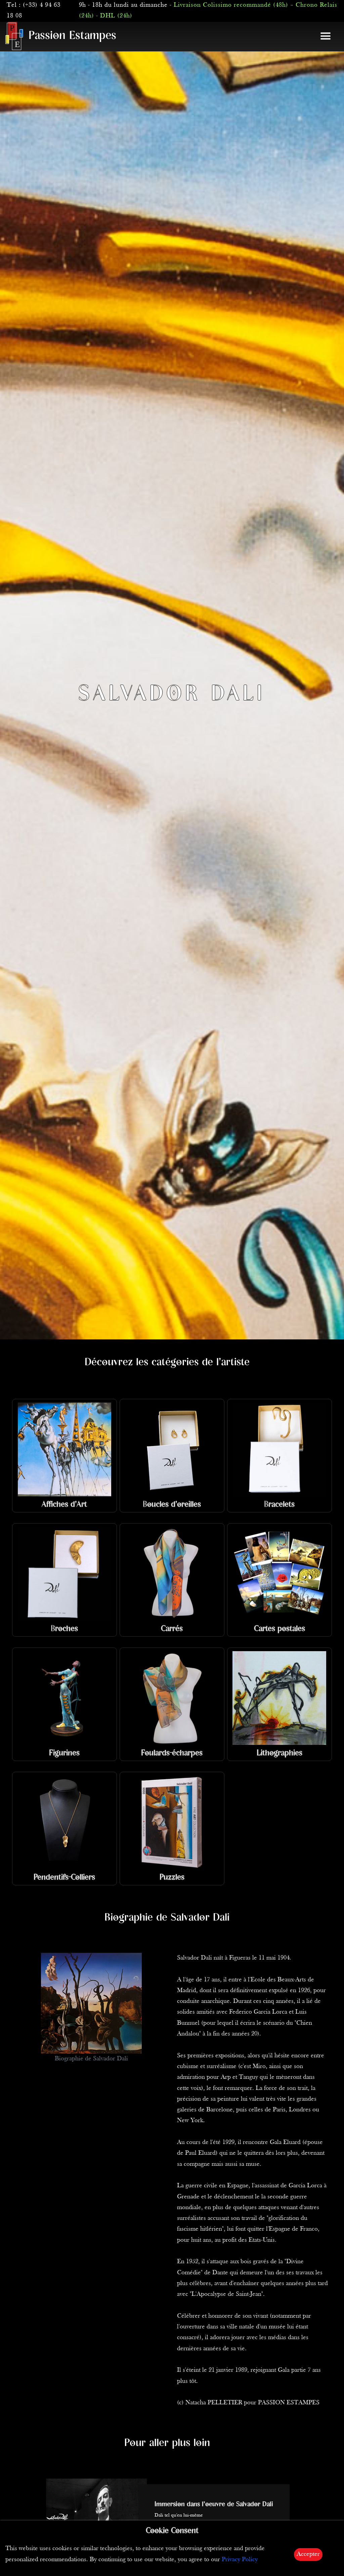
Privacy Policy (240, 2560)
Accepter (308, 2554)
